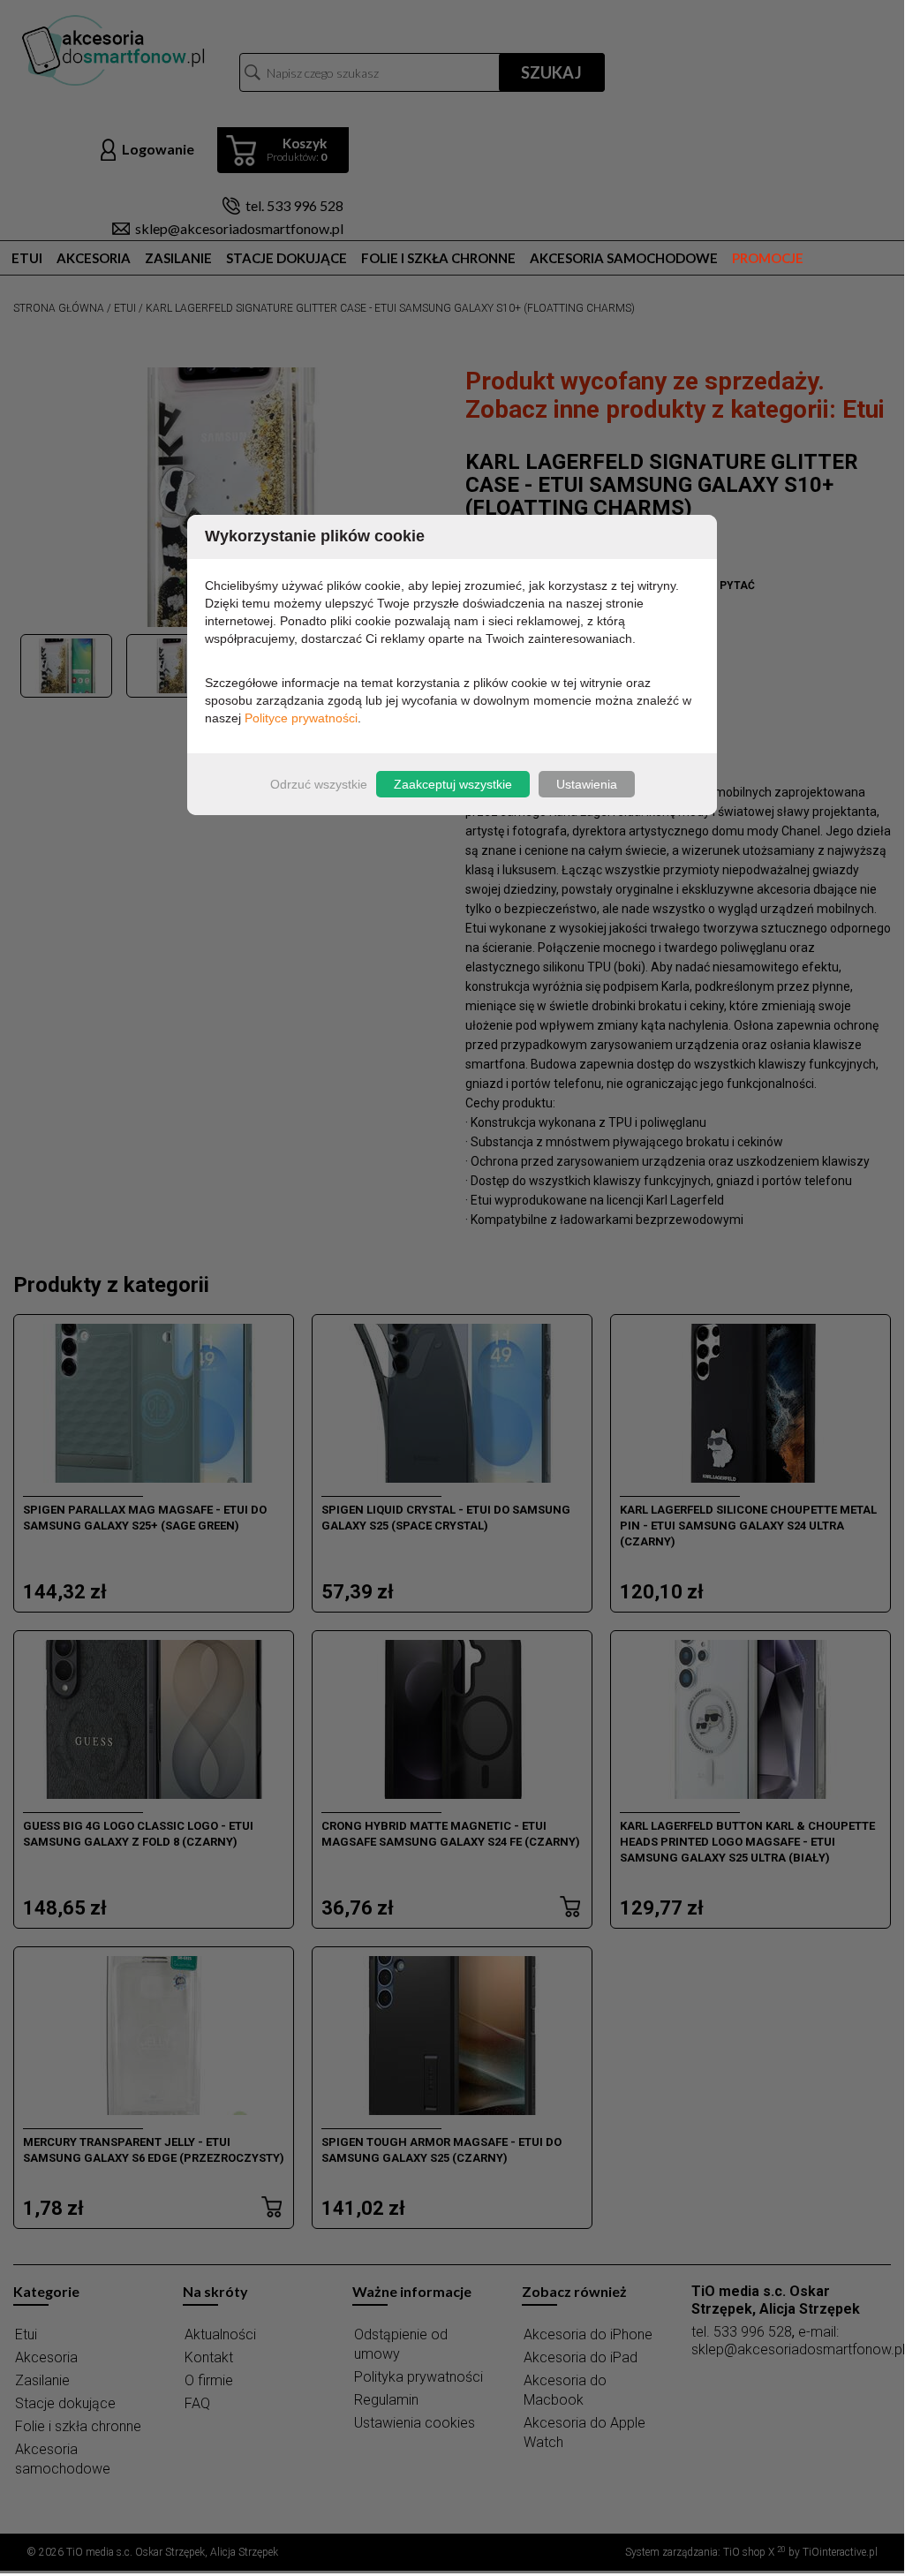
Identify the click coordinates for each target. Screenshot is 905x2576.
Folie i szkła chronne (438, 258)
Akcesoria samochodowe (624, 258)
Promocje (768, 258)
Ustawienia (587, 784)
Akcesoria (94, 258)
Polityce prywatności (301, 718)
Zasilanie (178, 258)
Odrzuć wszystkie (319, 784)
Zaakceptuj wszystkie (453, 784)
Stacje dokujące (287, 258)
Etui (27, 258)
